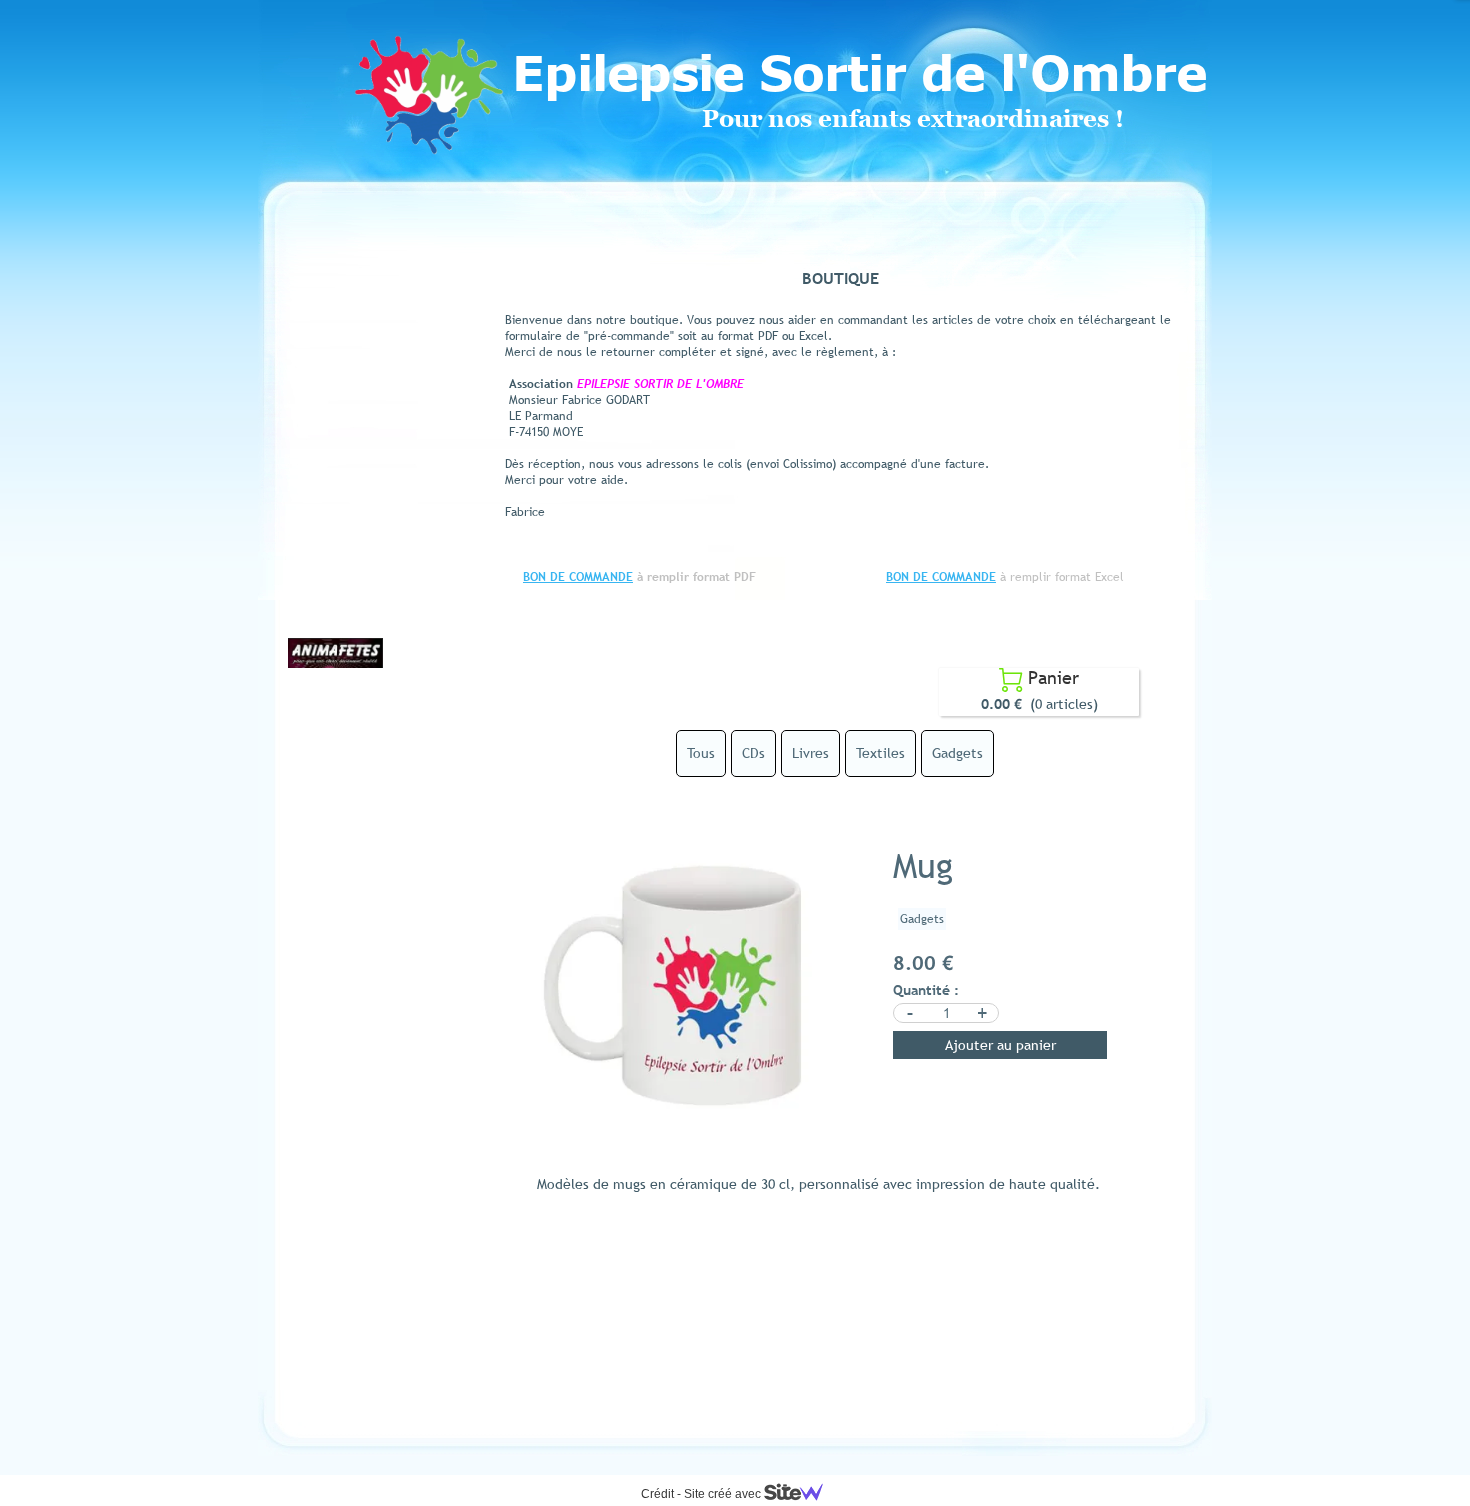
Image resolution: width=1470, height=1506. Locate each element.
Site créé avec (724, 1494)
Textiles (880, 753)
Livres (810, 753)
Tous (701, 753)
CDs (753, 753)
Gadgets (957, 753)
